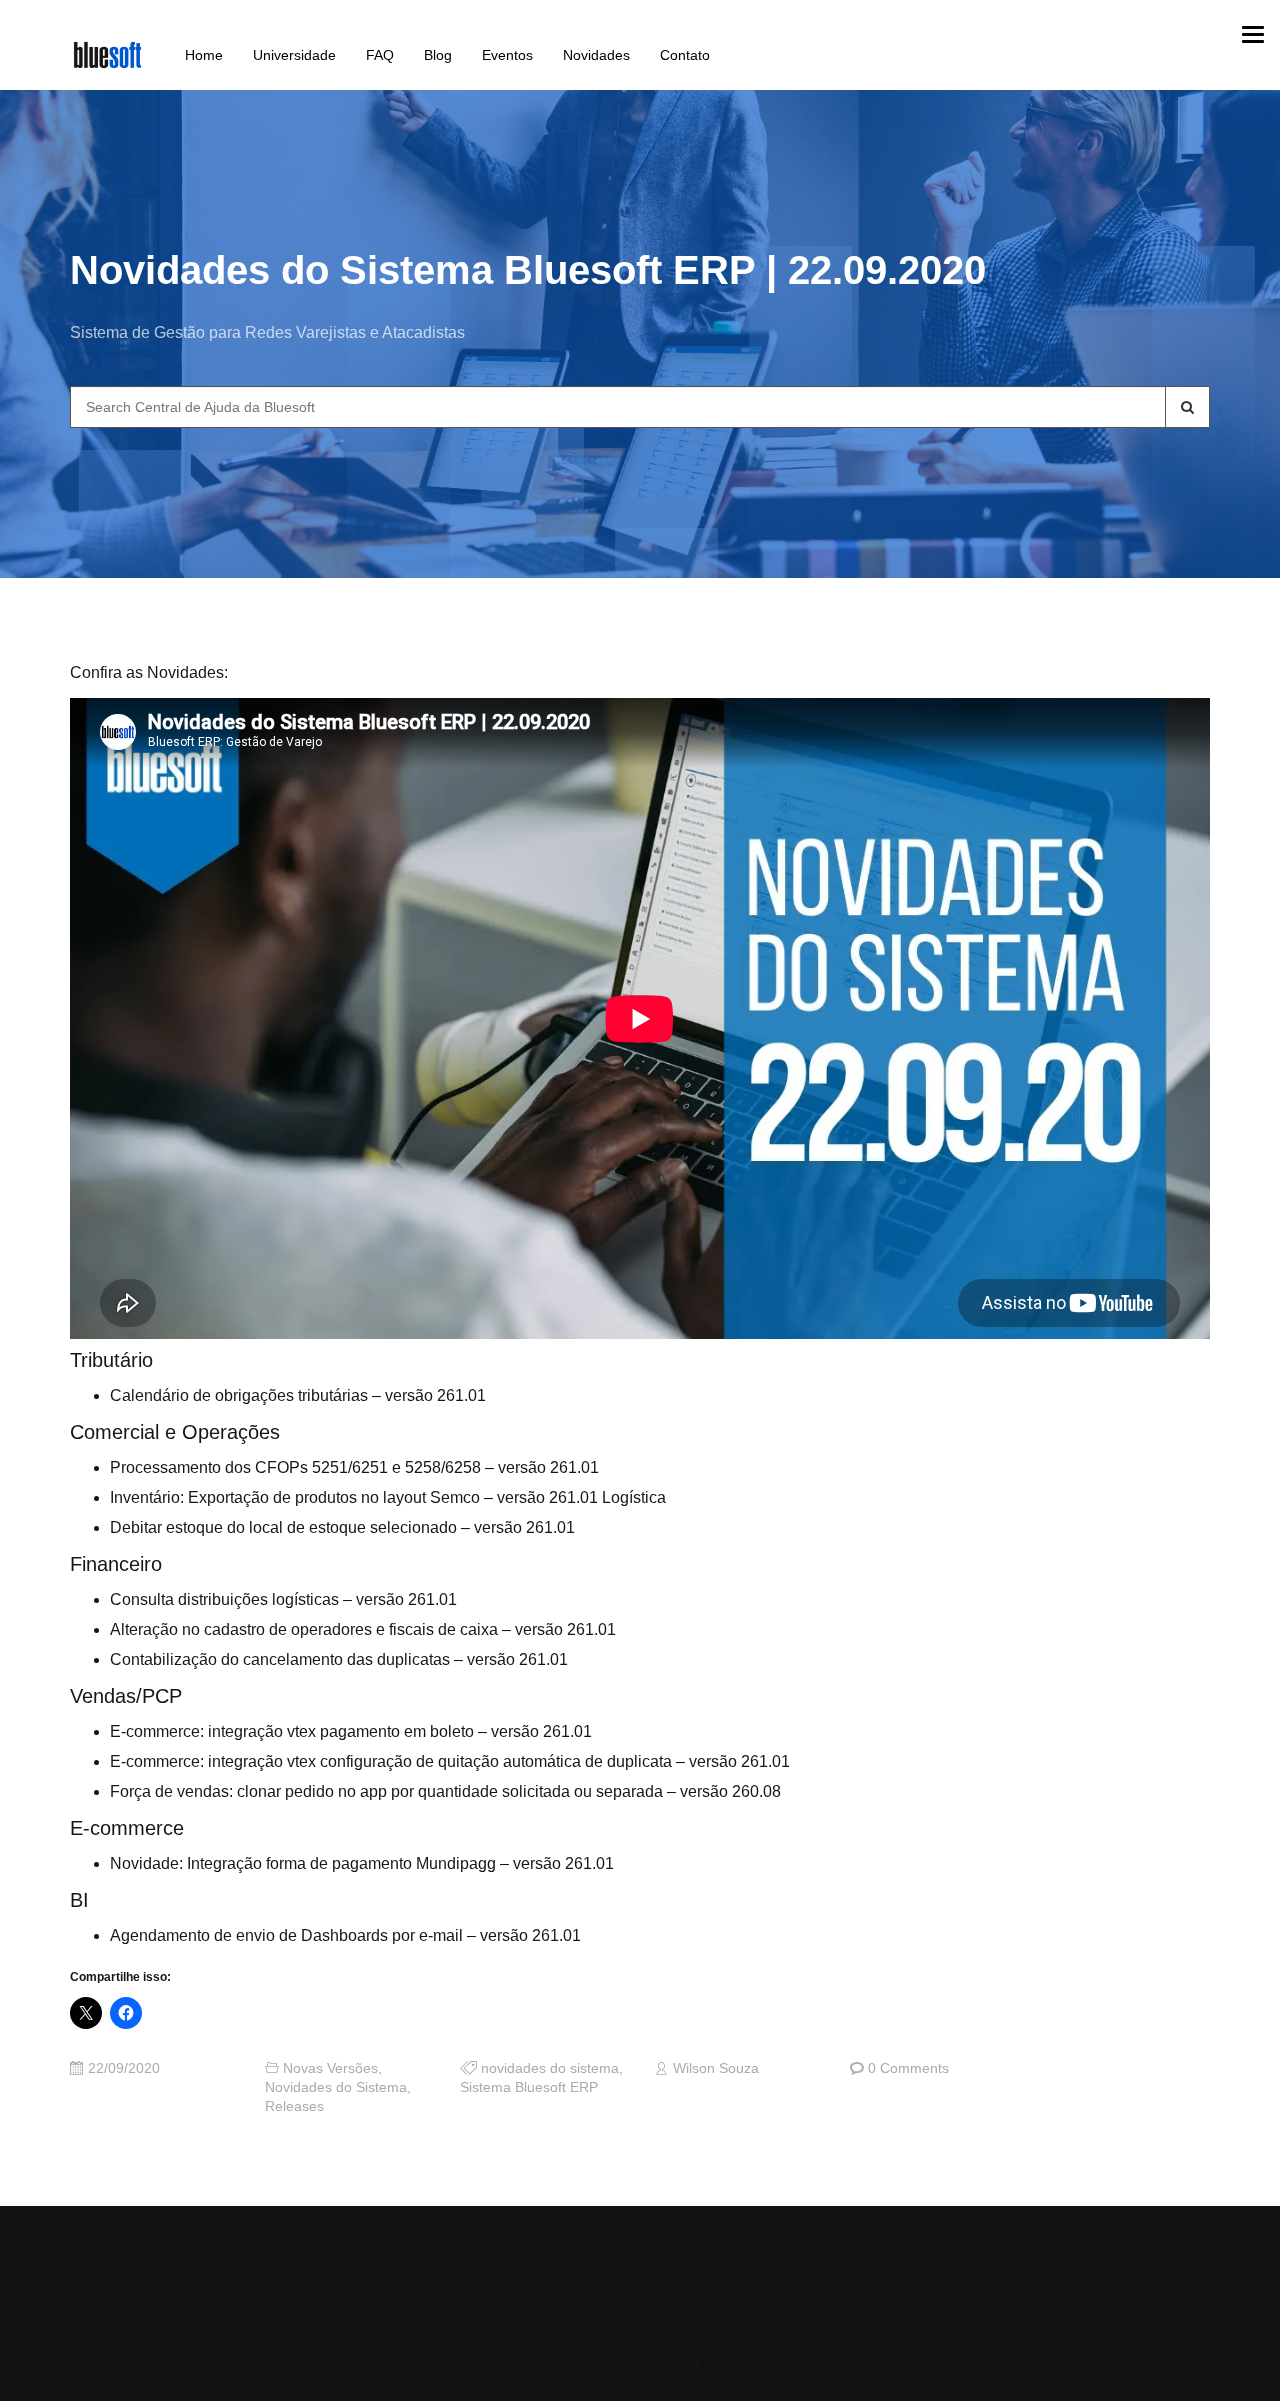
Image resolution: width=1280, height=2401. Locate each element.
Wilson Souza (716, 2068)
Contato (685, 55)
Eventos (507, 55)
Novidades (596, 55)
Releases (294, 2106)
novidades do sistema (550, 2068)
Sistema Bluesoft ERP (529, 2087)
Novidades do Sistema (336, 2087)
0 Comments (908, 2068)
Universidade (294, 55)
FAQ (380, 55)
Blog (438, 55)
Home (204, 55)
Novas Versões (330, 2068)
